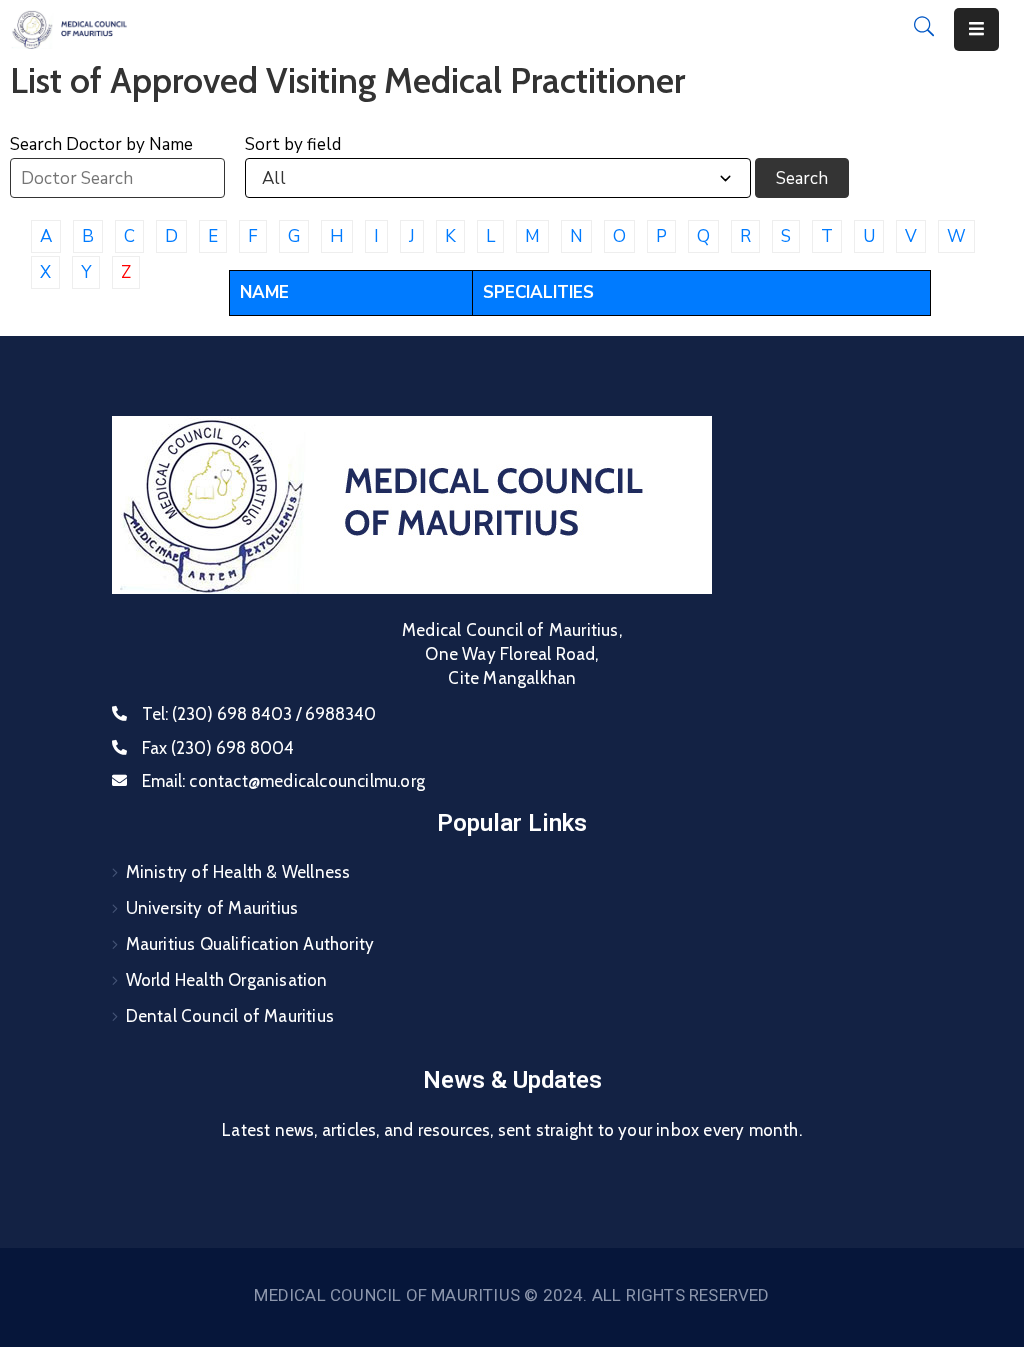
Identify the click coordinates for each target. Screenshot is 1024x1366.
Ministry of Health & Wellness (238, 872)
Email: (283, 781)
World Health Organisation (227, 980)
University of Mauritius (212, 908)
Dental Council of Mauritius (230, 1016)
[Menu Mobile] (976, 29)
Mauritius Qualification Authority (250, 944)
